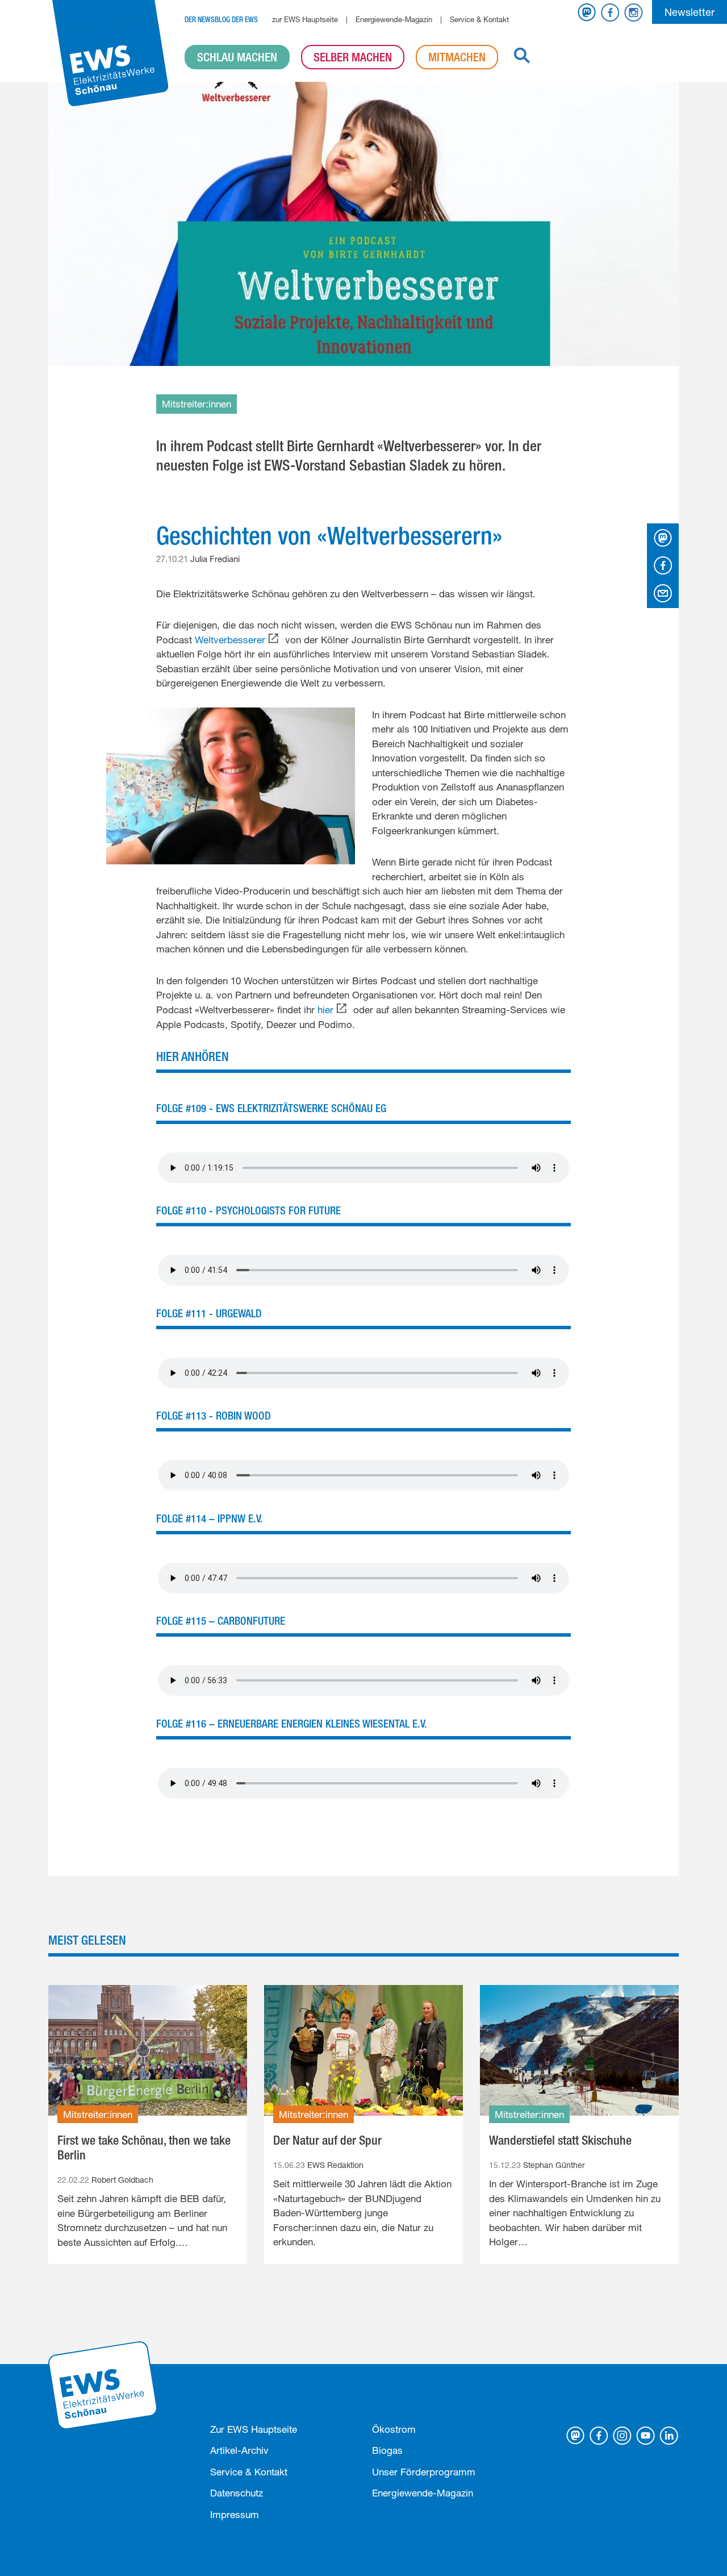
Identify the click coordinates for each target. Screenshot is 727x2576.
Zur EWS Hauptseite (254, 2429)
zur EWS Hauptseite (305, 19)
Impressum (235, 2514)
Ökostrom (394, 2429)
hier (325, 1010)
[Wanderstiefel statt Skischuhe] (579, 2050)
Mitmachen (457, 57)
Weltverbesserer (230, 640)
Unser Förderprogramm (424, 2472)
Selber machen (353, 57)
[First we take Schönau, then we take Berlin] (148, 2050)
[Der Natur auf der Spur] (363, 2050)
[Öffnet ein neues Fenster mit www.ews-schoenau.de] (104, 2384)
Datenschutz (237, 2493)
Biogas (387, 2450)
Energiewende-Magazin (394, 19)
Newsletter (690, 12)
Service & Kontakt (479, 19)
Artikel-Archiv (239, 2450)
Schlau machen (237, 57)
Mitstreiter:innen (197, 404)
